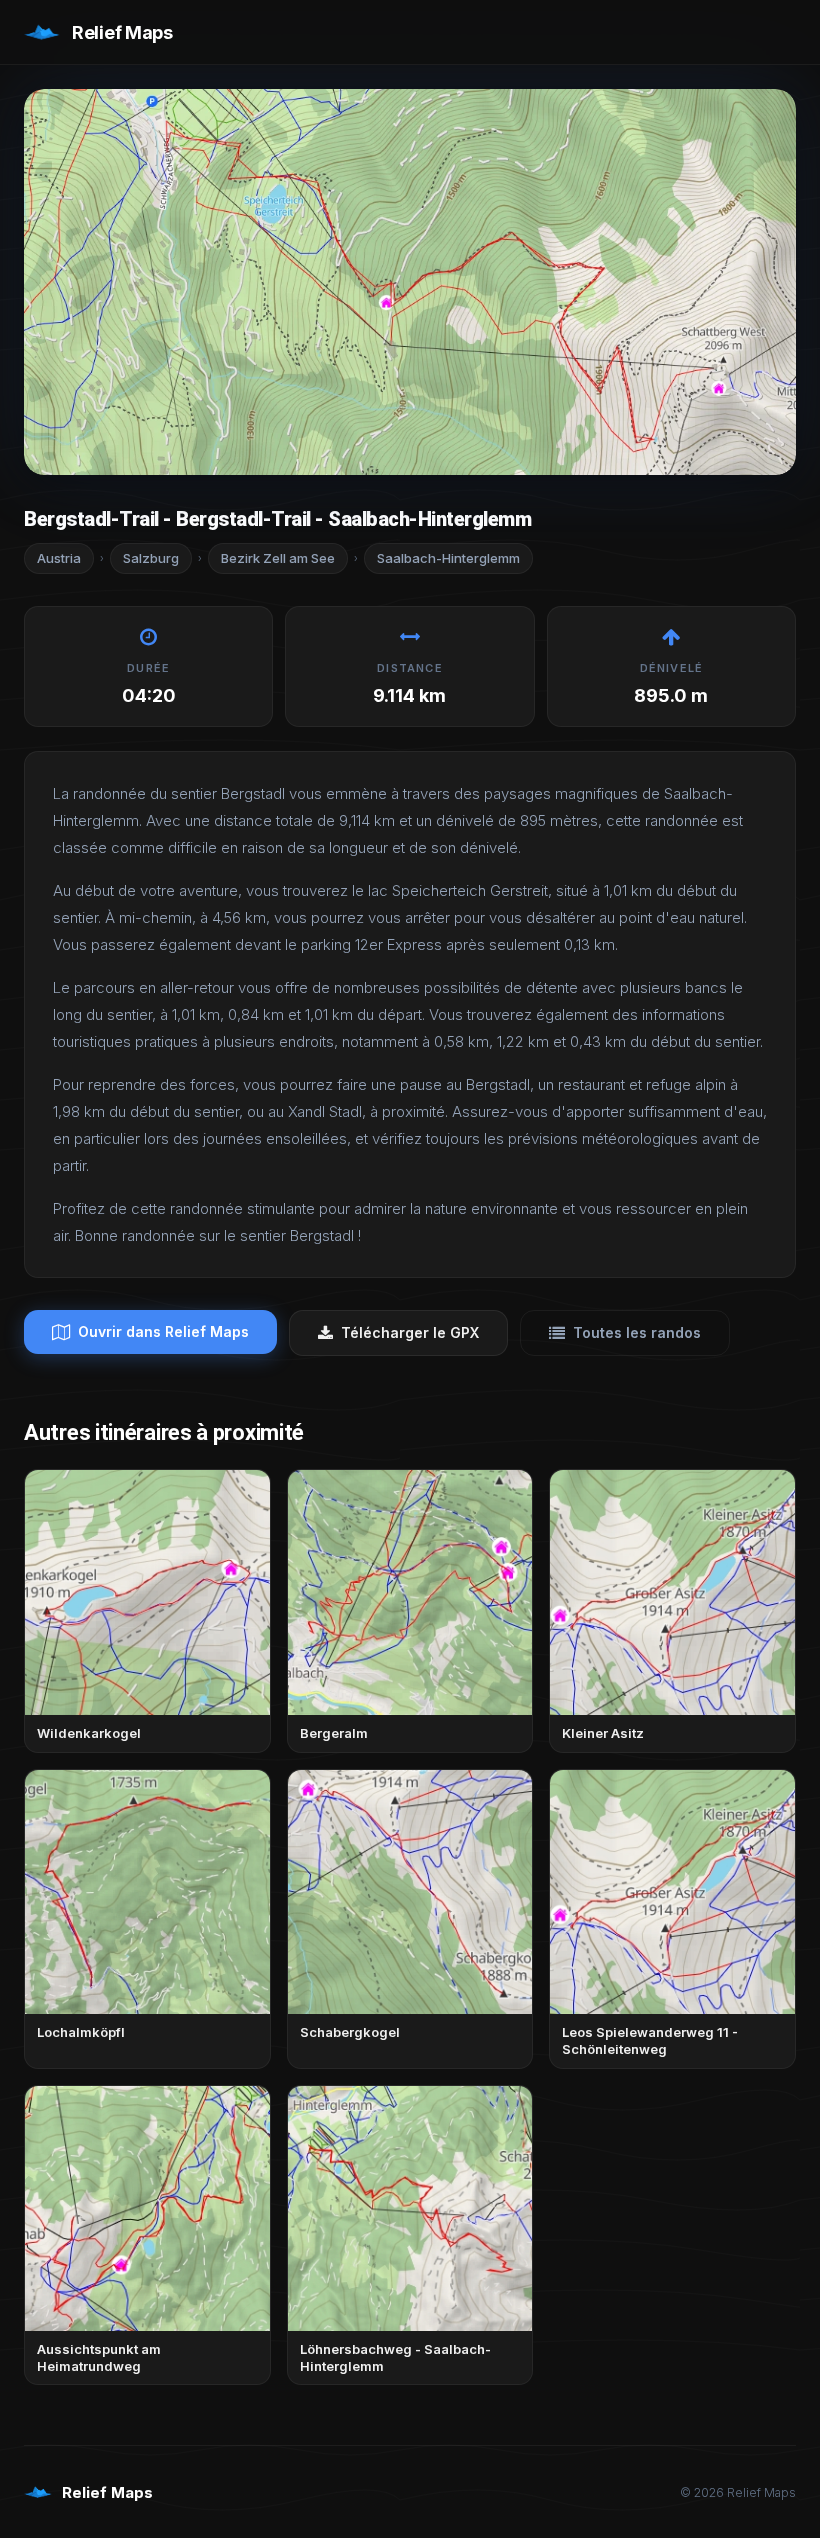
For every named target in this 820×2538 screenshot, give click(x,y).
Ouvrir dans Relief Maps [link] (163, 1331)
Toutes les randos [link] (637, 1332)
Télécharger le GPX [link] (410, 1332)
